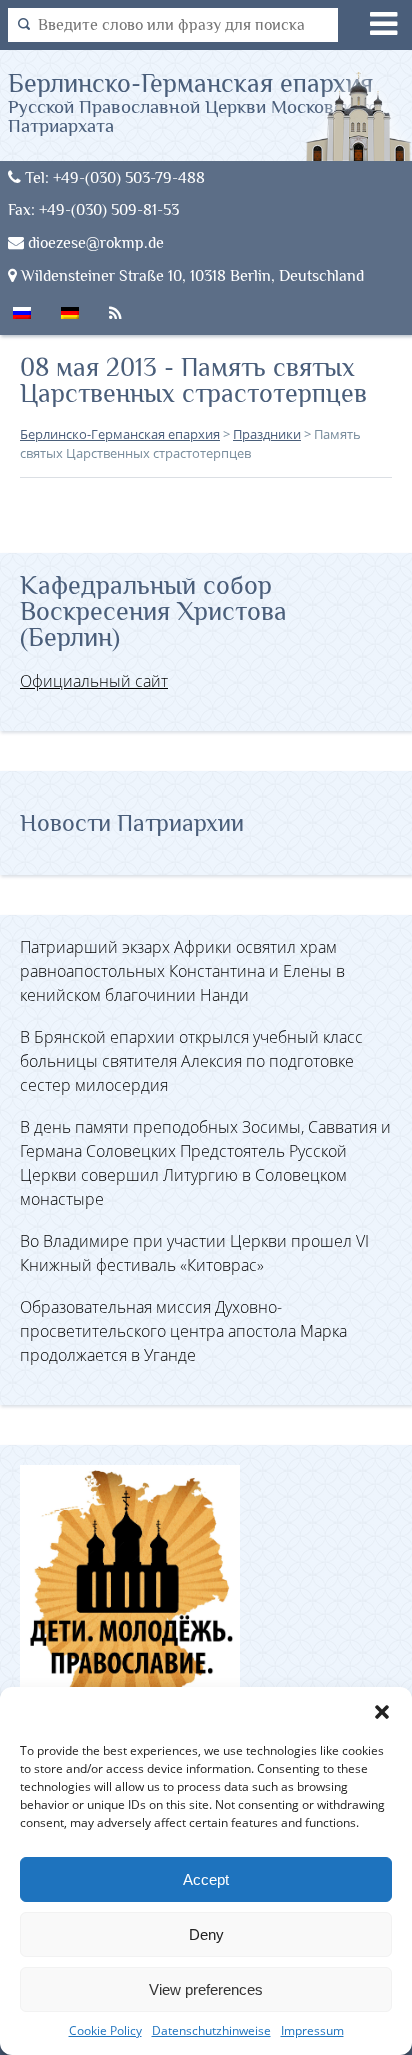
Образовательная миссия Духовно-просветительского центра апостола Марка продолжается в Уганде (183, 1331)
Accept (206, 1879)
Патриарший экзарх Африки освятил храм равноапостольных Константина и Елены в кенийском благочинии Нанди (182, 971)
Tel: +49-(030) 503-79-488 (113, 177)
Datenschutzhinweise (211, 2030)
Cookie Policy (105, 2030)
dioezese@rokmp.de (94, 242)
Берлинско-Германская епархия (193, 102)
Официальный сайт (94, 681)
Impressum (312, 2030)
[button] (382, 1712)
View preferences (206, 1989)
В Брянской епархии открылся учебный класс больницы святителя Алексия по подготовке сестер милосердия (191, 1061)
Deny (206, 1934)
